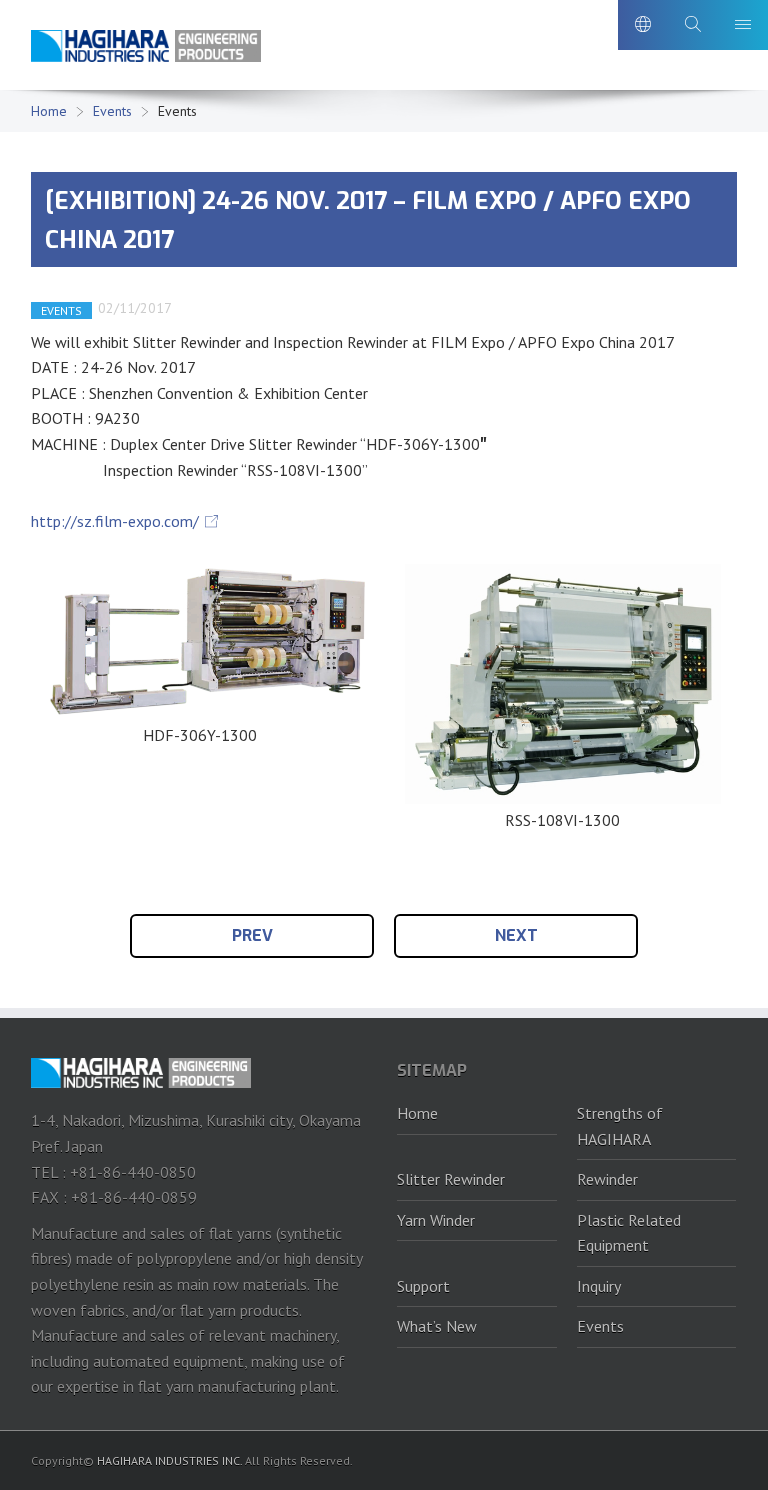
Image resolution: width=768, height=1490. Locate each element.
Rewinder (607, 1179)
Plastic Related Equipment (629, 1233)
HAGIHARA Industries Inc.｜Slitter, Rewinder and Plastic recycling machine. (146, 48)
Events (112, 111)
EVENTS (61, 310)
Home (49, 111)
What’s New (437, 1326)
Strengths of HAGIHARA (620, 1126)
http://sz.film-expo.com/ (115, 521)
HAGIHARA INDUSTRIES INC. (169, 1460)
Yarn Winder (436, 1220)
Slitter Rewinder (451, 1179)
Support (423, 1286)
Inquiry (599, 1286)
